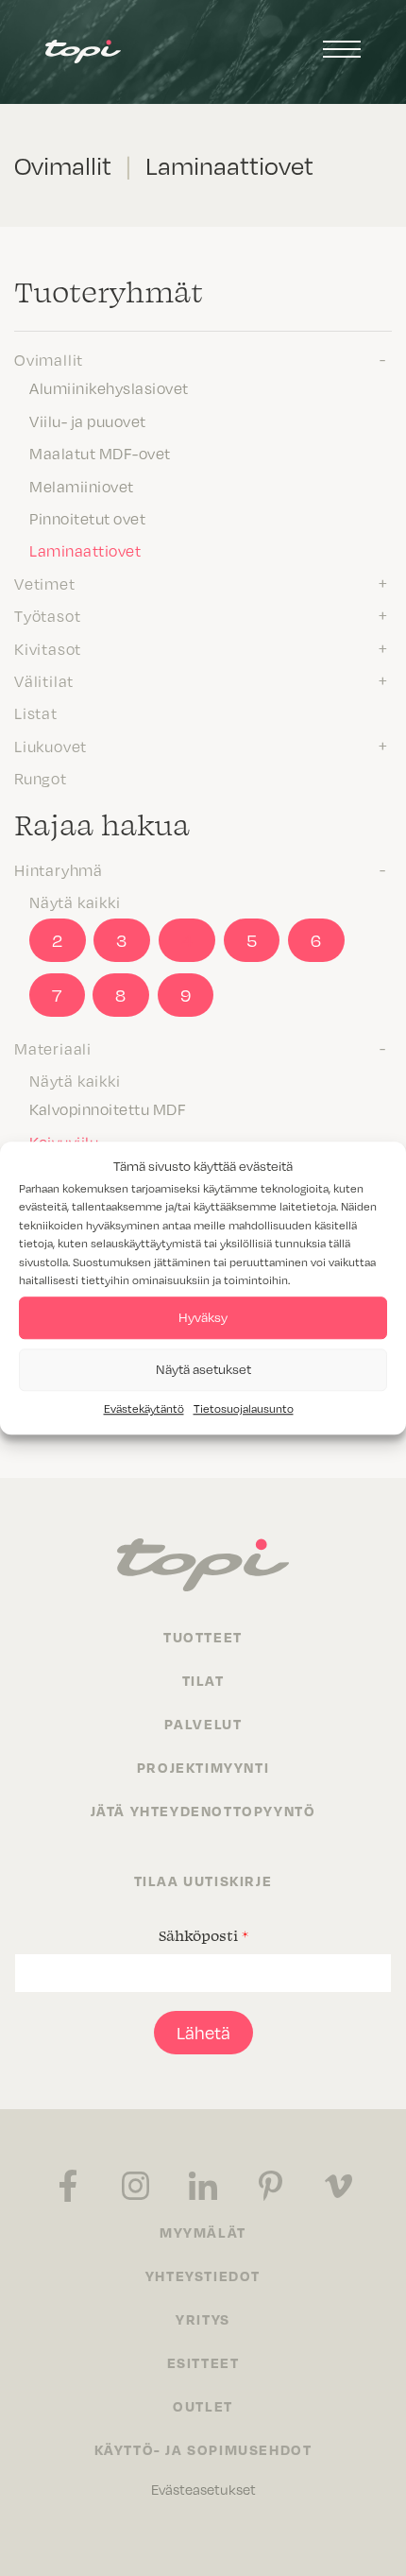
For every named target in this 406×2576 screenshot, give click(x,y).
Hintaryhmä (59, 869)
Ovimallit (49, 359)
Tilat (203, 1680)
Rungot (41, 778)
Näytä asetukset (203, 1369)
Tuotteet (203, 1637)
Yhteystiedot (203, 2275)
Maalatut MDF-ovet (100, 453)
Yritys (203, 2319)
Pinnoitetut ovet (87, 518)
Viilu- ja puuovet (88, 421)
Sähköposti (203, 1935)
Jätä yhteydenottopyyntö (203, 1811)
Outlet (203, 2406)
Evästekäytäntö (144, 1408)
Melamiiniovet (82, 486)
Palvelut (203, 1724)
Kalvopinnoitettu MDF (108, 1108)
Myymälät (203, 2232)
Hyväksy (203, 1317)
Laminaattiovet (85, 550)
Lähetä (203, 2032)
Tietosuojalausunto (244, 1408)
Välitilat (44, 680)
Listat (36, 713)
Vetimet (45, 583)
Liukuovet (51, 746)
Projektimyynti (203, 1767)
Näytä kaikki (75, 902)
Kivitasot (48, 648)
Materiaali (53, 1048)
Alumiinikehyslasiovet (109, 387)
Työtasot (47, 615)
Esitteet (203, 2362)
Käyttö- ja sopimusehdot (203, 2449)
